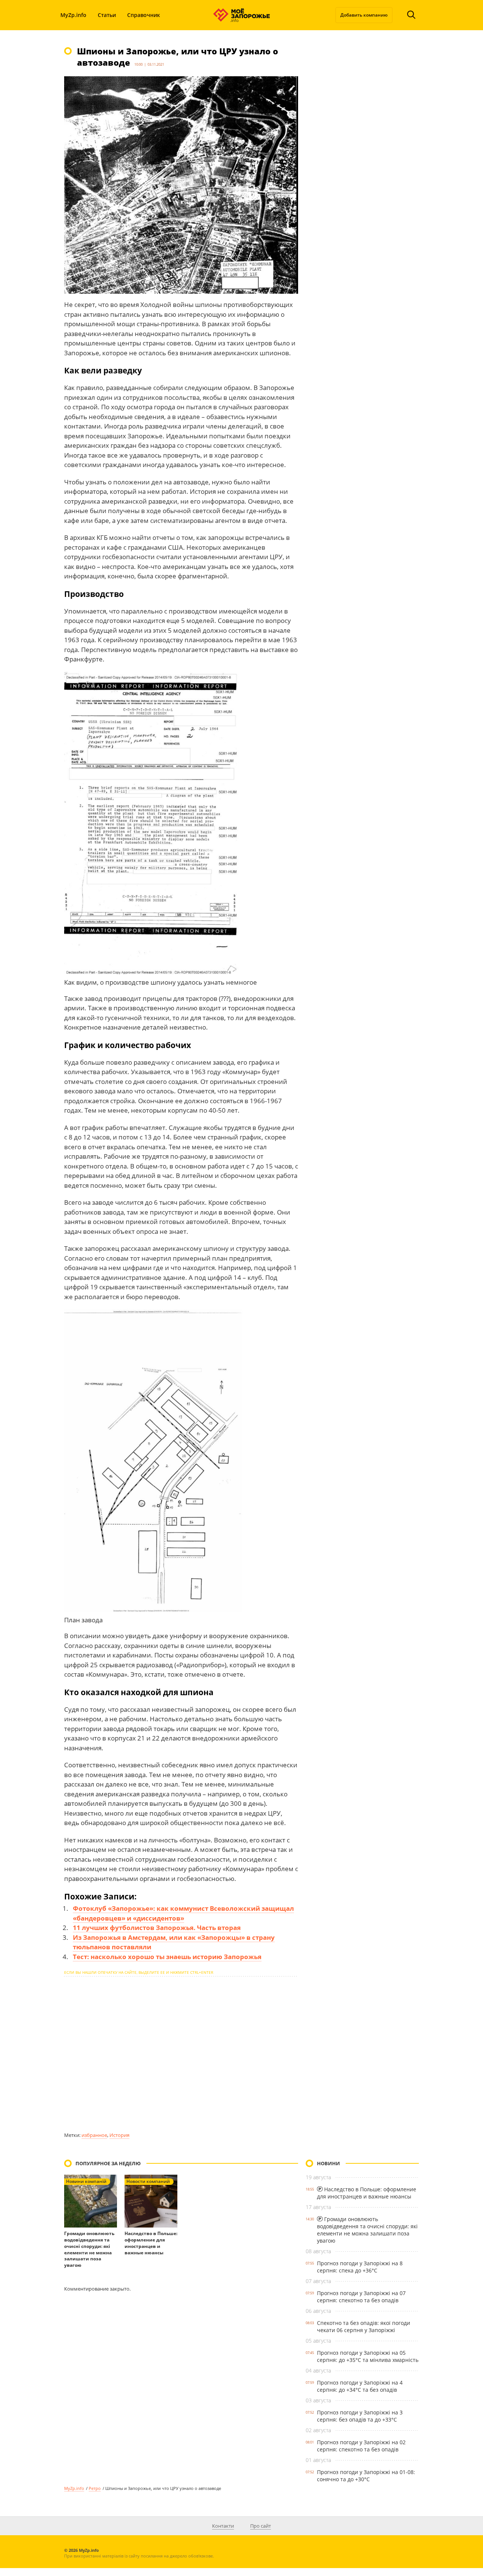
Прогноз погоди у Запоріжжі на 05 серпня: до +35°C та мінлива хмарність (368, 2356)
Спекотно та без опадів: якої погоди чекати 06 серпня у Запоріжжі (364, 2326)
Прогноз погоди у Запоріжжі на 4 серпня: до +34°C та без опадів (360, 2386)
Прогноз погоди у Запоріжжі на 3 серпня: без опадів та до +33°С (360, 2416)
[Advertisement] (181, 2054)
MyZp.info (73, 15)
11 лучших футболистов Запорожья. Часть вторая (157, 1928)
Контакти (223, 2526)
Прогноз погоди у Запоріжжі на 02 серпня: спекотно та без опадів (361, 2446)
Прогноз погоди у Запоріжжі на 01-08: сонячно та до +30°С (366, 2476)
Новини (328, 2163)
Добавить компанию (364, 15)
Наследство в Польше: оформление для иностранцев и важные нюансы (151, 2243)
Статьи (107, 15)
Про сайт (261, 2526)
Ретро (95, 2488)
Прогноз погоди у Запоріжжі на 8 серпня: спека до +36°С (360, 2267)
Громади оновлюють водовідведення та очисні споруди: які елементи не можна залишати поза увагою (89, 2249)
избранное (94, 2135)
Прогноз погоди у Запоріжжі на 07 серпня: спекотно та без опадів (361, 2297)
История (119, 2135)
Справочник (144, 15)
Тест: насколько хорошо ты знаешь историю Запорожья (167, 1957)
